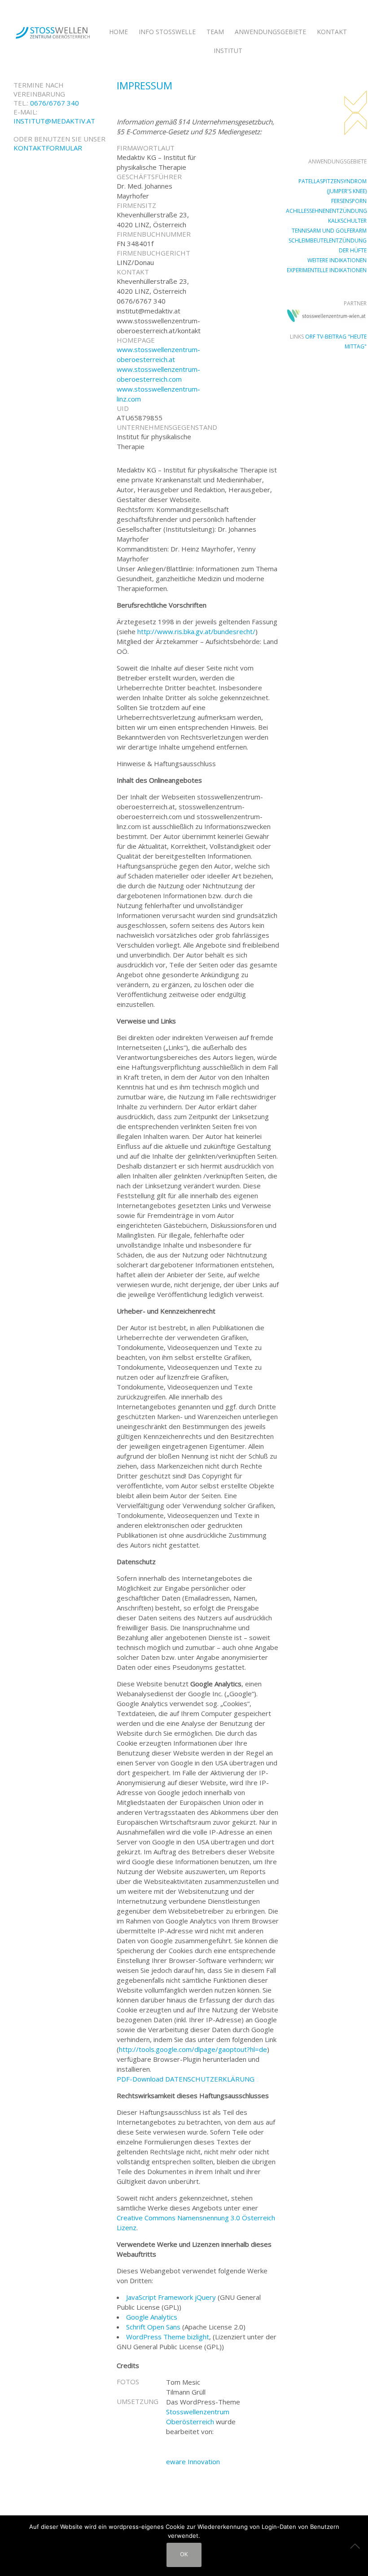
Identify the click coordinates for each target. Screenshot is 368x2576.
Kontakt (332, 32)
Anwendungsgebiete (270, 32)
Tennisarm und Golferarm (329, 231)
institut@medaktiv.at (54, 121)
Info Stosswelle (167, 32)
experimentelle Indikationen (327, 270)
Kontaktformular (48, 148)
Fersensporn (349, 201)
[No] (357, 2546)
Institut (228, 51)
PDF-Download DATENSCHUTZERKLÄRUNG (186, 2079)
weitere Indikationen (337, 260)
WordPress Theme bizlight (168, 2337)
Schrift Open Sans (153, 2327)
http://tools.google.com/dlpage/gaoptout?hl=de (193, 2049)
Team (215, 32)
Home (118, 32)
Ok (184, 2554)
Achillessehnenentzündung (326, 211)
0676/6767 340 (55, 103)
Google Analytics (152, 2317)
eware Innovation (193, 2461)
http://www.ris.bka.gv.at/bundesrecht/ (196, 631)
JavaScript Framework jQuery (171, 2297)
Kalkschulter (347, 221)
